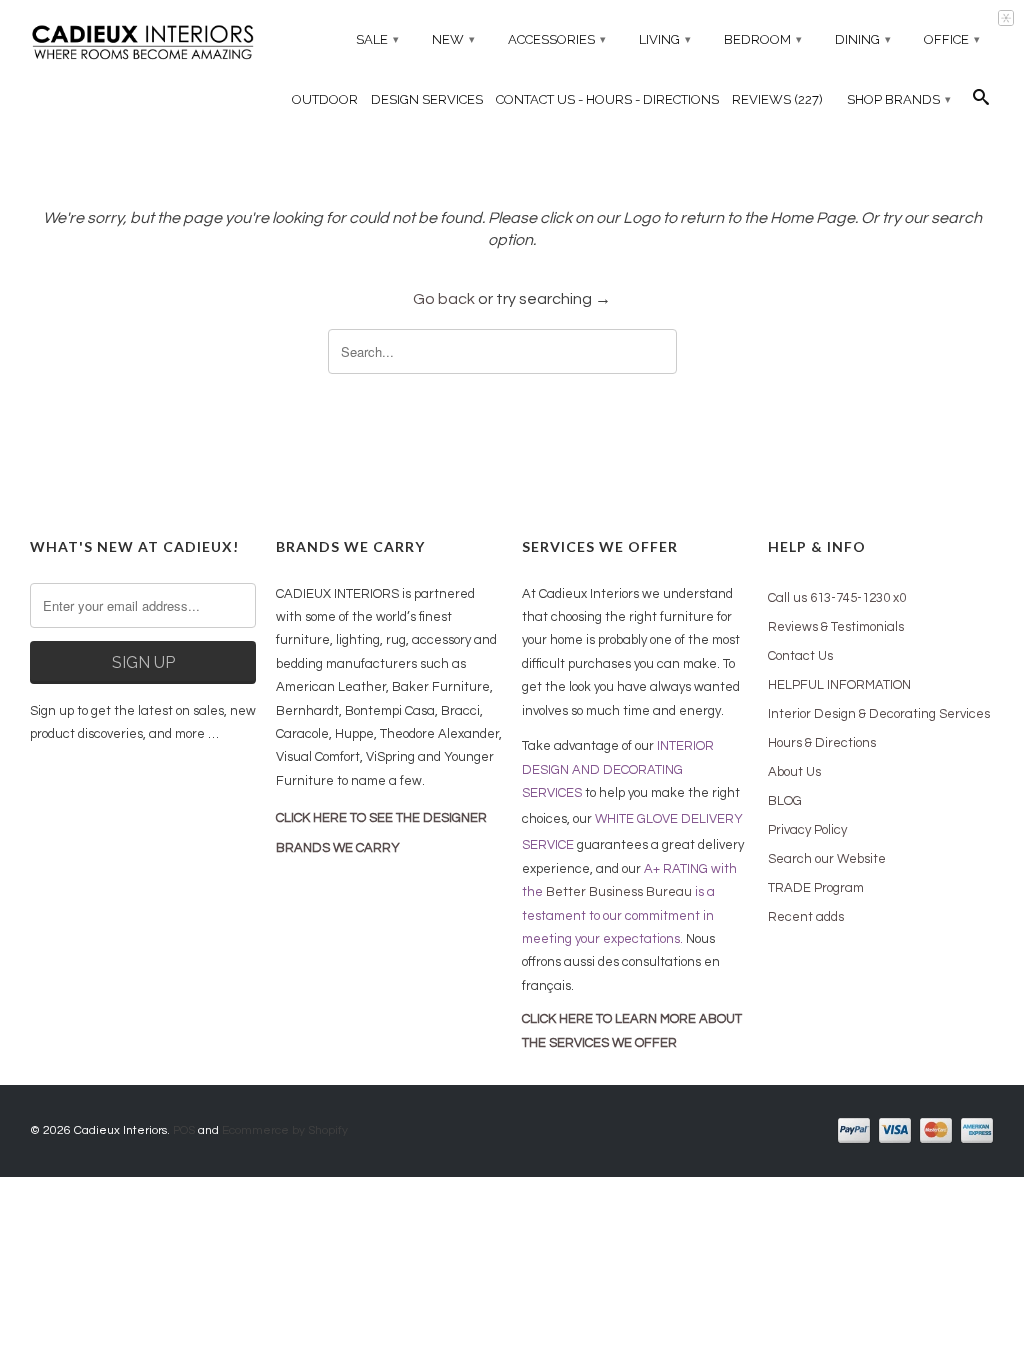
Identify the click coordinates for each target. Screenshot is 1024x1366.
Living (665, 39)
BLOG (785, 801)
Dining (863, 39)
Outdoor (325, 99)
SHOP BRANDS (899, 99)
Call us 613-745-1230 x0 (837, 598)
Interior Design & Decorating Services (879, 714)
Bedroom (763, 39)
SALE (377, 39)
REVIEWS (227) (777, 99)
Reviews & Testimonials (836, 627)
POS (184, 1130)
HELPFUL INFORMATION (839, 685)
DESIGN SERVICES (427, 99)
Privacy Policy (807, 830)
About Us (794, 772)
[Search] (981, 102)
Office (952, 39)
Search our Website (827, 859)
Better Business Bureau (619, 892)
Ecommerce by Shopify (285, 1130)
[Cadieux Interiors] (143, 44)
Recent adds (806, 917)
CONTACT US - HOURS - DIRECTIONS (607, 99)
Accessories (557, 39)
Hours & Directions (822, 743)
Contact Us (800, 656)
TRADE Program (816, 888)
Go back (444, 299)
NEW (453, 39)
